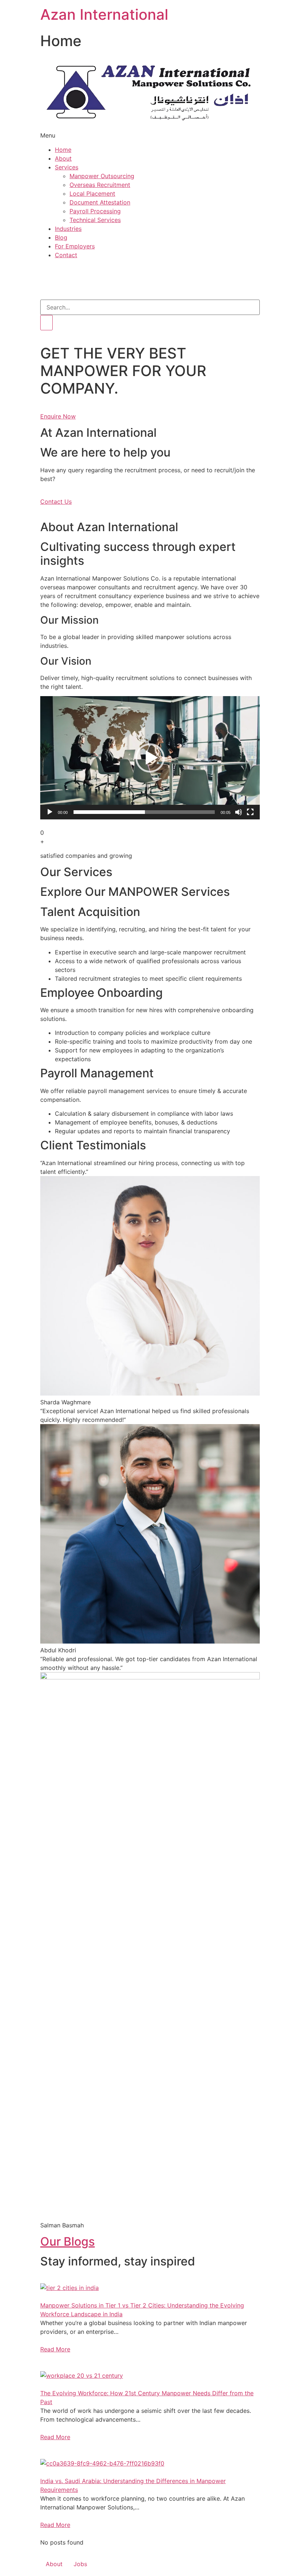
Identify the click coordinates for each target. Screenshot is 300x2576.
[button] (150, 758)
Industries (68, 229)
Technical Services (95, 220)
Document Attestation (100, 202)
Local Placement (92, 194)
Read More (55, 2349)
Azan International (104, 14)
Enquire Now (58, 416)
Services (67, 167)
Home (63, 150)
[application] (150, 758)
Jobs (80, 2564)
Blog (61, 237)
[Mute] (239, 812)
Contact (66, 255)
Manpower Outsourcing (102, 176)
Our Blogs (67, 2241)
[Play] (50, 812)
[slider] (144, 812)
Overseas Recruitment (100, 185)
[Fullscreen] (250, 812)
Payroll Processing (95, 211)
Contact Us (56, 502)
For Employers (75, 246)
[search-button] (46, 323)
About (63, 158)
